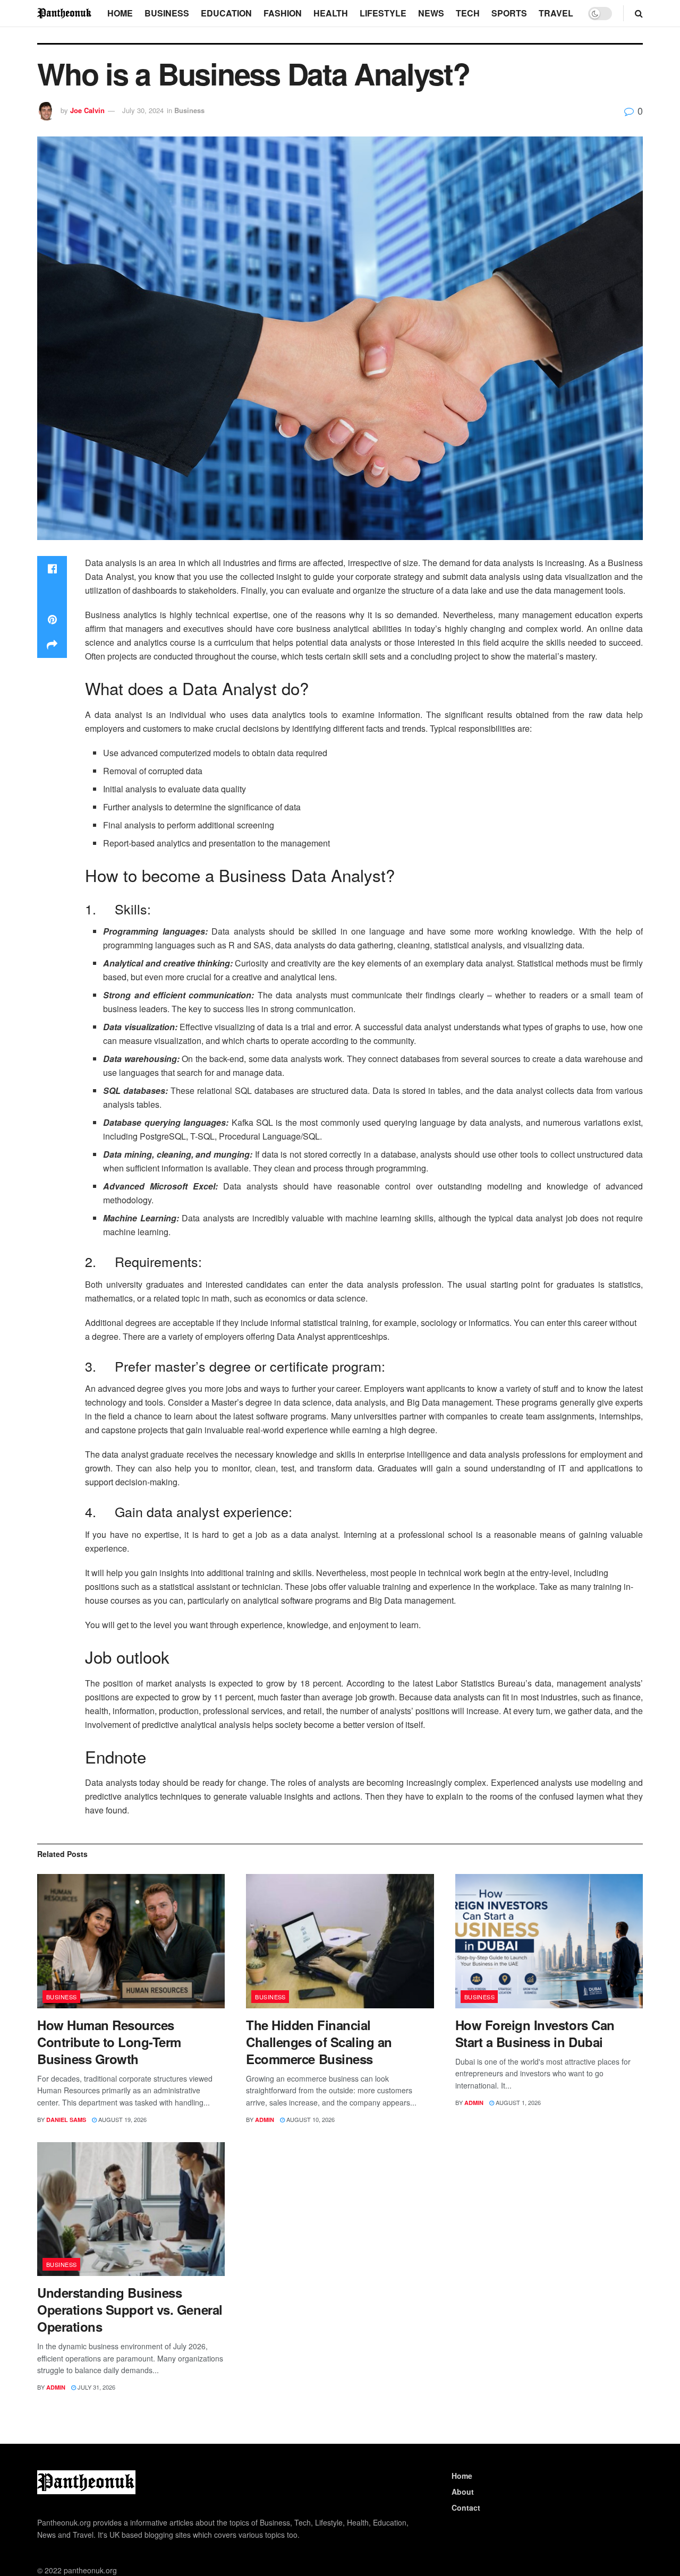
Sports (509, 13)
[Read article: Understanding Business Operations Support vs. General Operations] (131, 2209)
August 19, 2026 (122, 2119)
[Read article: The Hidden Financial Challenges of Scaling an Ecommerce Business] (340, 1941)
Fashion (283, 13)
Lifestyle (383, 13)
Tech (468, 13)
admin (265, 2120)
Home (120, 13)
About (463, 2492)
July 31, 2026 (96, 2387)
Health (331, 13)
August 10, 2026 (310, 2119)
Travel (556, 13)
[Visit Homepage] (65, 13)
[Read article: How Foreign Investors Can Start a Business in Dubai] (549, 1941)
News (431, 13)
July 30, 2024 (143, 110)
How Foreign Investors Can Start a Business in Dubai (535, 2033)
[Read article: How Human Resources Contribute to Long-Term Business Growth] (131, 1941)
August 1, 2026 (517, 2102)
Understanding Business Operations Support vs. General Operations (130, 2309)
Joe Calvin (87, 110)
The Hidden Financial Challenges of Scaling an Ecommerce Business (319, 2042)
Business (167, 13)
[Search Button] (639, 13)
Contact (466, 2507)
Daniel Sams (66, 2120)
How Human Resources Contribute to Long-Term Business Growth (109, 2042)
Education (226, 13)
